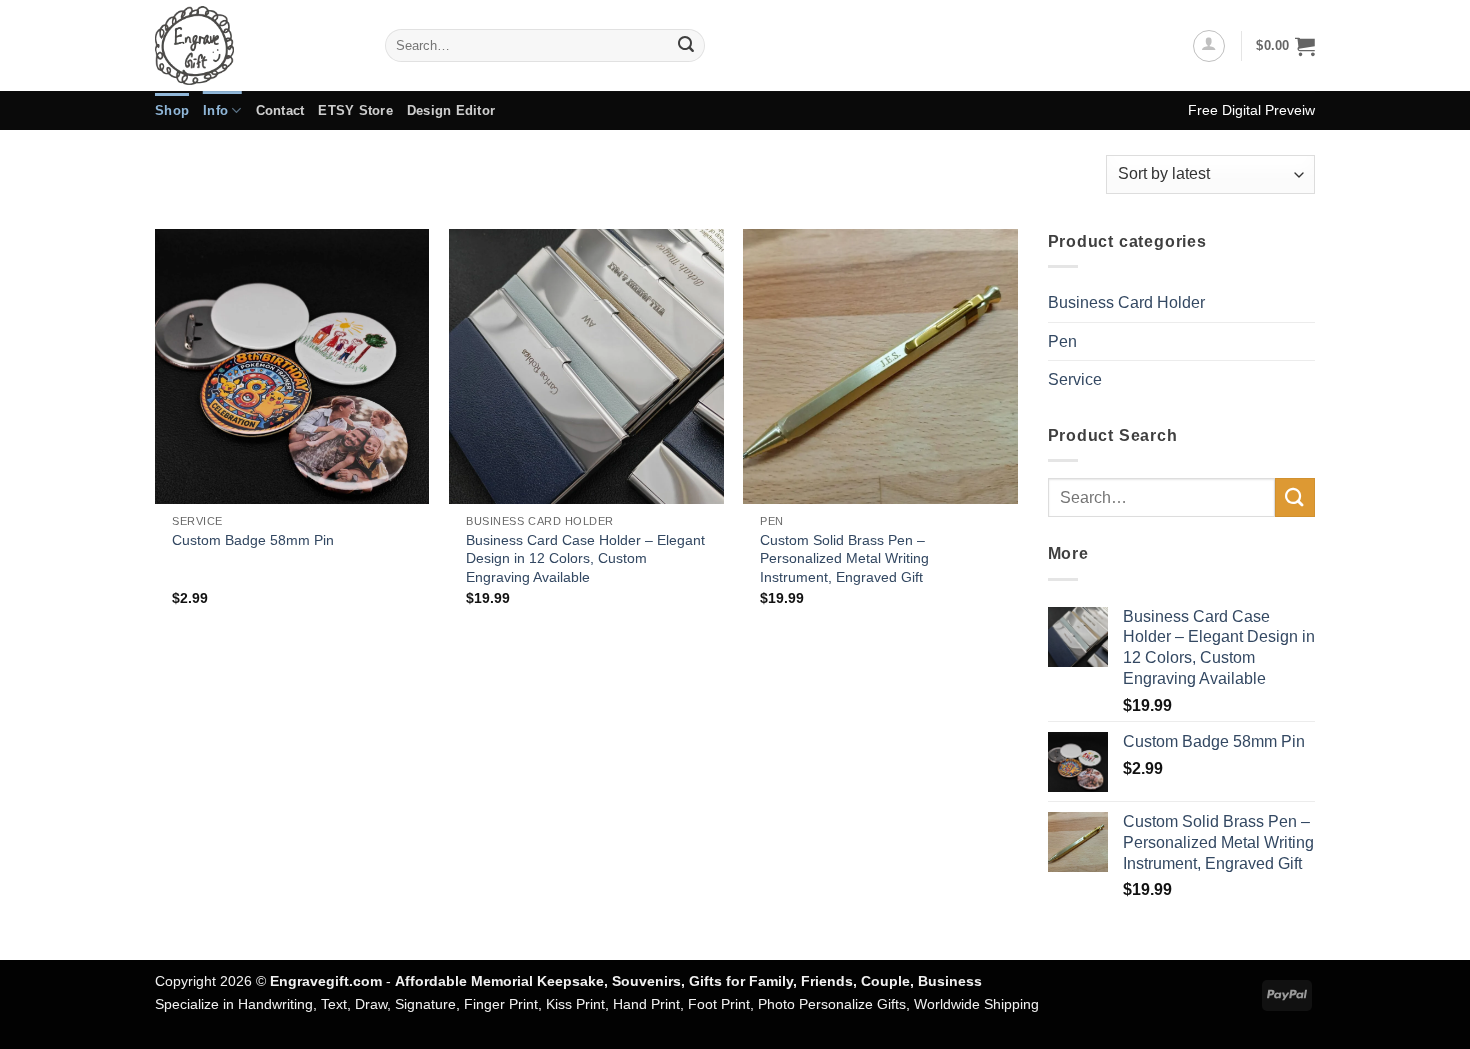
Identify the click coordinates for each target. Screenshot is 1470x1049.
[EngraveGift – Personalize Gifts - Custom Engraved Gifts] (255, 45)
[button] (1209, 46)
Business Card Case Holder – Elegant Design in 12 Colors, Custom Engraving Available (585, 558)
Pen (1062, 341)
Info (215, 110)
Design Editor (451, 110)
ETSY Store (355, 110)
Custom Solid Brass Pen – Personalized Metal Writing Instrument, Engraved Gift (844, 558)
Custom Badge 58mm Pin (253, 540)
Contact (280, 110)
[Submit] (686, 46)
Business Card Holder (1126, 302)
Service (1075, 379)
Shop (172, 110)
